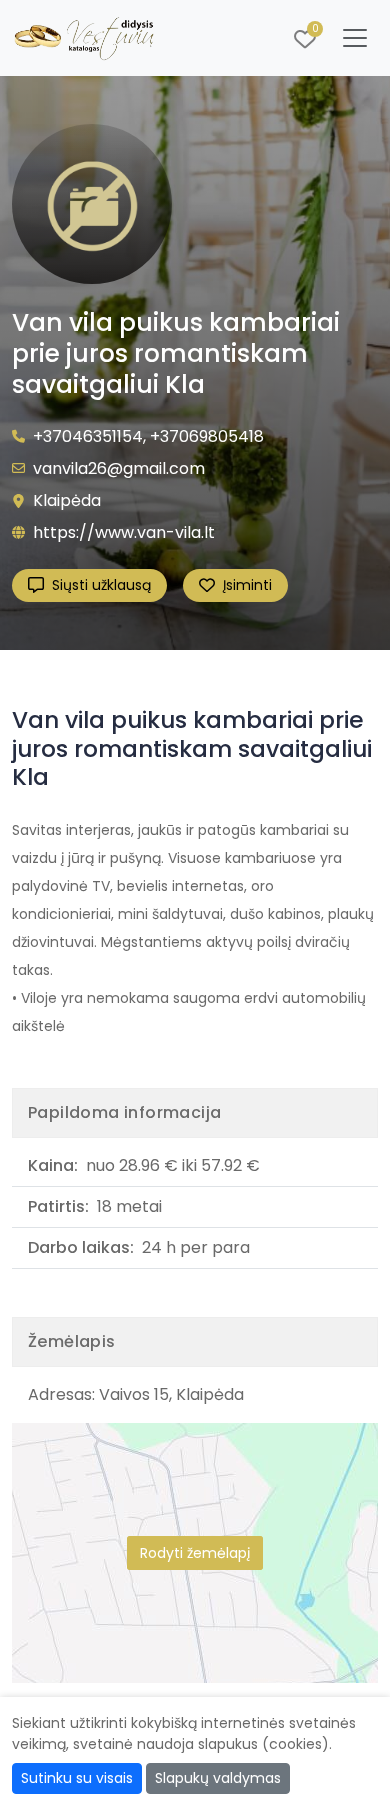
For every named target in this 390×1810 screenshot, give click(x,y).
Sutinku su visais (77, 1778)
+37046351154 (88, 436)
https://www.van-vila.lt (124, 532)
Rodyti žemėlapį (195, 1553)
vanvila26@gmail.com (119, 468)
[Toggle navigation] (355, 38)
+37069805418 (207, 436)
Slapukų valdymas (218, 1778)
